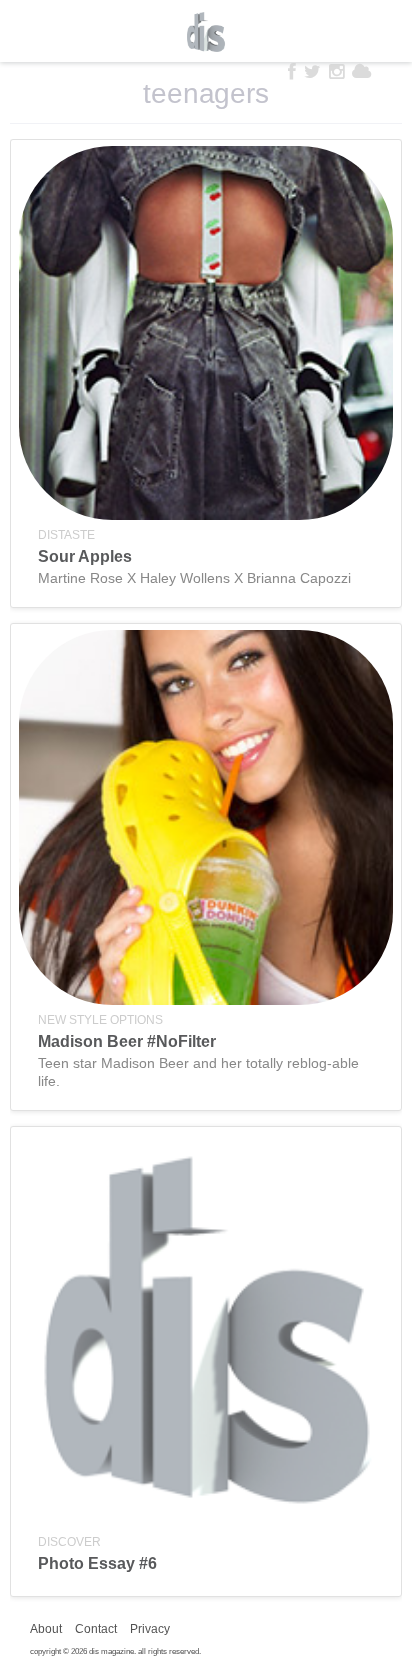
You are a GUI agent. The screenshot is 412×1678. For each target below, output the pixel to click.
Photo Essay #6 (97, 1563)
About (46, 1629)
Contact (96, 1629)
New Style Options (100, 1020)
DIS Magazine (206, 32)
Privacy (150, 1629)
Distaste (66, 535)
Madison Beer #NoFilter (127, 1041)
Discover (69, 1542)
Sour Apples (85, 556)
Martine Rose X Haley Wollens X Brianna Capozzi (194, 578)
